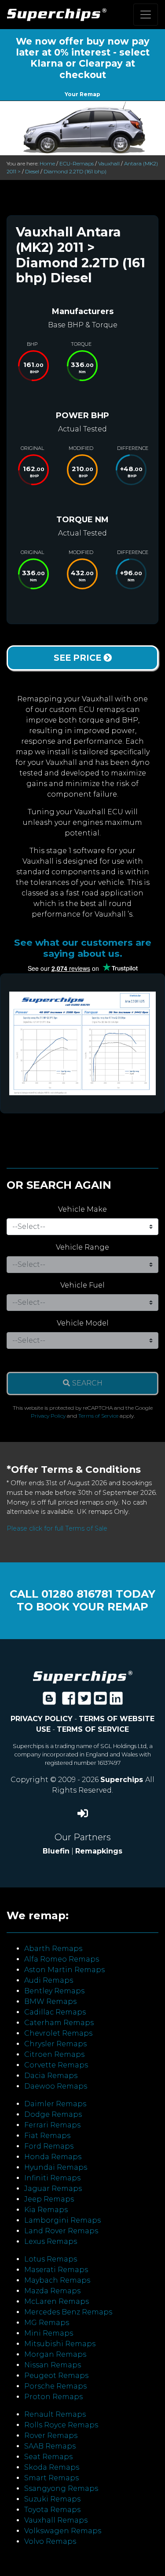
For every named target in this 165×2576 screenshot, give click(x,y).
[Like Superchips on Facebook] (69, 1701)
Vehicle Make (82, 1209)
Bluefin (56, 1851)
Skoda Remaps (52, 2467)
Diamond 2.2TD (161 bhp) (75, 171)
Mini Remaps (49, 2333)
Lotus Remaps (51, 2259)
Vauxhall (109, 163)
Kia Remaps (46, 2210)
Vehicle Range (82, 1247)
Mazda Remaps (52, 2291)
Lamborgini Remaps (62, 2220)
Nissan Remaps (53, 2365)
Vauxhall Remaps (56, 2520)
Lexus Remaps (51, 2241)
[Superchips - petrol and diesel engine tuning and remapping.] (83, 1676)
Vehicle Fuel (82, 1285)
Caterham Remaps (59, 2023)
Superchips (123, 1780)
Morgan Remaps (55, 2354)
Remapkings (99, 1851)
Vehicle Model (83, 1323)
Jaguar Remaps (53, 2188)
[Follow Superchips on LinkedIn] (116, 1701)
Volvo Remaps (50, 2541)
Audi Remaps (49, 1980)
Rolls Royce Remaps (61, 2425)
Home (47, 163)
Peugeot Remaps (56, 2376)
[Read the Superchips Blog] (49, 1701)
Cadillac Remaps (55, 2012)
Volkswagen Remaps (63, 2531)
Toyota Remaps (52, 2510)
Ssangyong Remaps (61, 2488)
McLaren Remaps (57, 2301)
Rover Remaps (51, 2436)
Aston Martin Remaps (64, 1970)
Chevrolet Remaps (58, 2033)
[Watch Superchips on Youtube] (100, 1701)
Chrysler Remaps (55, 2044)
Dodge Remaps (53, 2114)
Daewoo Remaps (56, 2086)
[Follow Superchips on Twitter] (84, 1701)
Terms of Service (98, 1416)
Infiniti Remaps (52, 2178)
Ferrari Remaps (52, 2125)
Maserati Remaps (56, 2270)
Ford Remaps (49, 2146)
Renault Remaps (55, 2414)
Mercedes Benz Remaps (68, 2312)
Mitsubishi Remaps (60, 2344)
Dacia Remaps (51, 2076)
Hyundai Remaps (56, 2167)
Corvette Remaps (56, 2065)
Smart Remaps (51, 2478)
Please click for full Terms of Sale (57, 1528)
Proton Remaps (53, 2397)
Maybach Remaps (57, 2280)
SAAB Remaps (50, 2446)
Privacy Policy (48, 1416)
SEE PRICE (79, 658)
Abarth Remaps (53, 1949)
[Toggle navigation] (146, 15)
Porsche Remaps (55, 2386)
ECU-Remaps (77, 163)
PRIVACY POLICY (42, 1719)
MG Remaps (47, 2323)
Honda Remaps (53, 2157)
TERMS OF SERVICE (93, 1729)
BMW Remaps (50, 2001)
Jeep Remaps (49, 2199)
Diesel (32, 171)
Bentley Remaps (54, 1991)
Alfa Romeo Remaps (62, 1959)
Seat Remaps (48, 2457)
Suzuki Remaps (52, 2499)
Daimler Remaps (55, 2104)
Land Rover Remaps (61, 2231)
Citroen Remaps (54, 2054)
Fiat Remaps (47, 2136)
